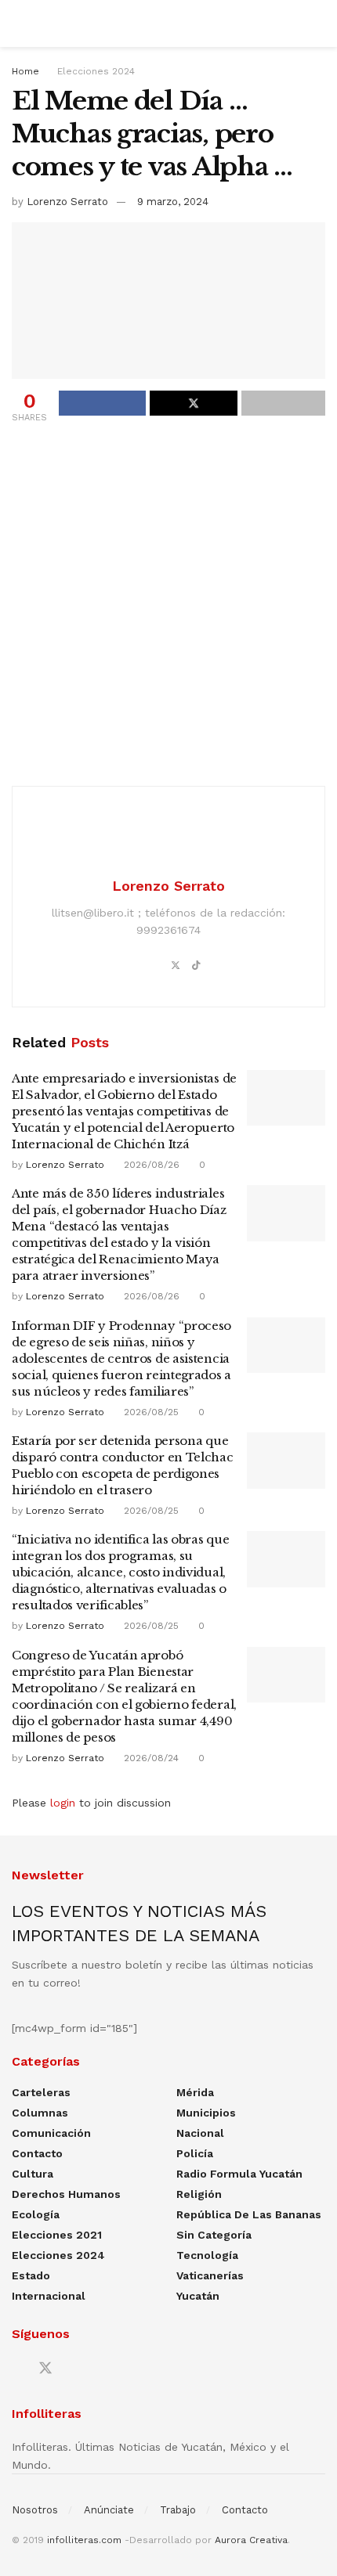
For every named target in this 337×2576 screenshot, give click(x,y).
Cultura (33, 2174)
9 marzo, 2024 (173, 202)
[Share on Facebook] (102, 403)
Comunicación (51, 2133)
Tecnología (207, 2255)
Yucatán (198, 2296)
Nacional (200, 2133)
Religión (199, 2194)
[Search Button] (319, 23)
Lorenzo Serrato (67, 202)
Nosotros (35, 2510)
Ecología (36, 2214)
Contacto (37, 2153)
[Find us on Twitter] (45, 2369)
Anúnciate (109, 2510)
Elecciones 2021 (57, 2235)
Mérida (195, 2092)
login (63, 1803)
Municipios (206, 2113)
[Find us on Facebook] (17, 2369)
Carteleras (41, 2092)
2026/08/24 (150, 1758)
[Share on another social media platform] (283, 403)
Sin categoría (214, 2235)
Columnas (40, 2113)
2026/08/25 (150, 1412)
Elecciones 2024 (96, 71)
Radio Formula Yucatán (239, 2174)
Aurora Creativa (251, 2540)
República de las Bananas (249, 2214)
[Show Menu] (18, 23)
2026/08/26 (150, 1165)
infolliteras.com (84, 2540)
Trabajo (178, 2510)
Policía (195, 2153)
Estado (31, 2275)
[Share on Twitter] (193, 403)
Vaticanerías (210, 2275)
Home (25, 71)
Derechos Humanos (66, 2194)
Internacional (49, 2296)
